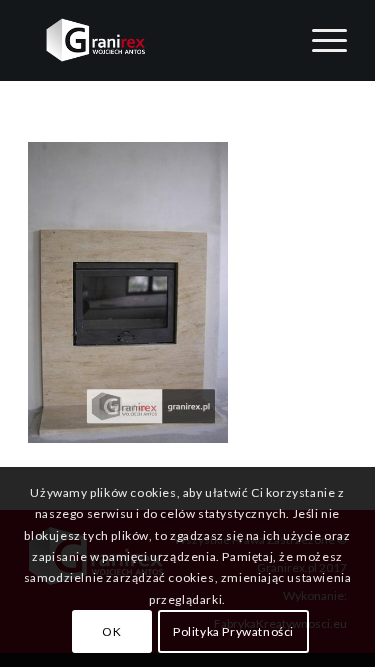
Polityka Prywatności (233, 631)
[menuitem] (319, 40)
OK (111, 631)
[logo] (155, 40)
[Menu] (319, 40)
